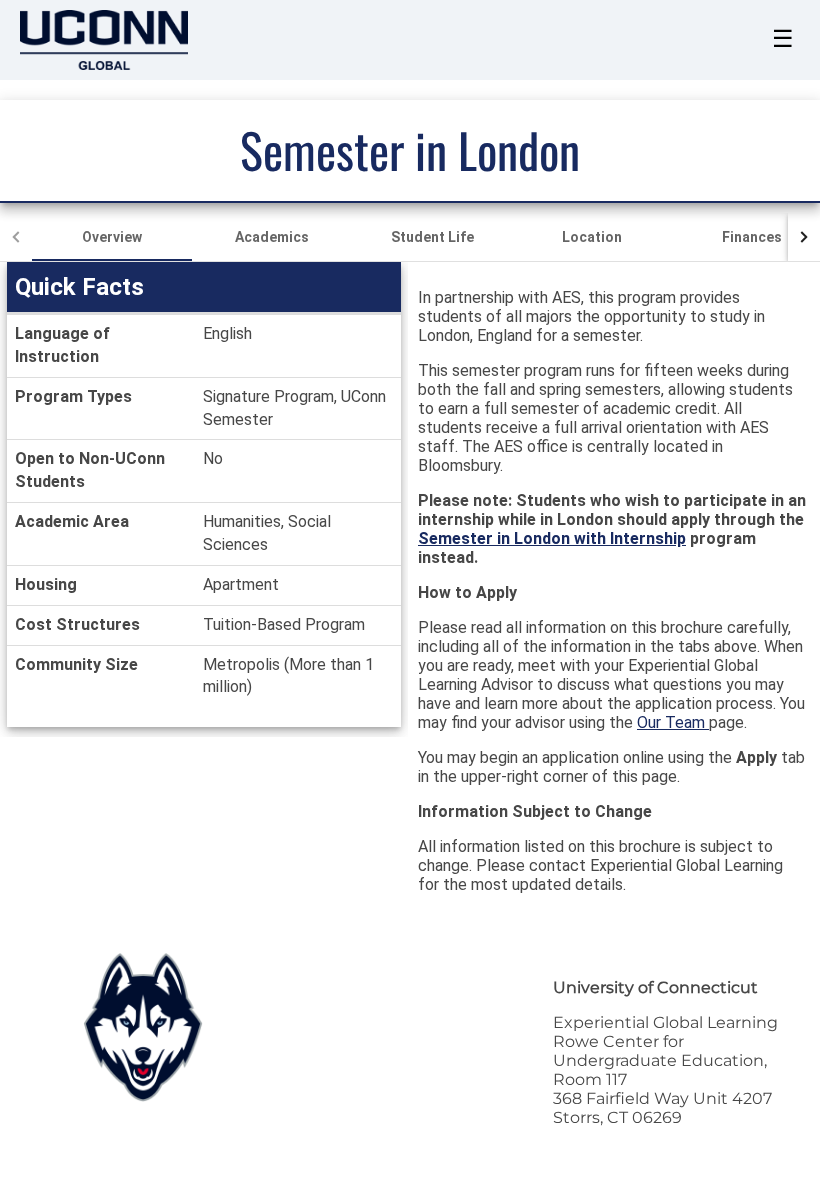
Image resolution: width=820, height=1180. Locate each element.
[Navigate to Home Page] (104, 40)
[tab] (112, 237)
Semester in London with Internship (552, 538)
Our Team (673, 722)
